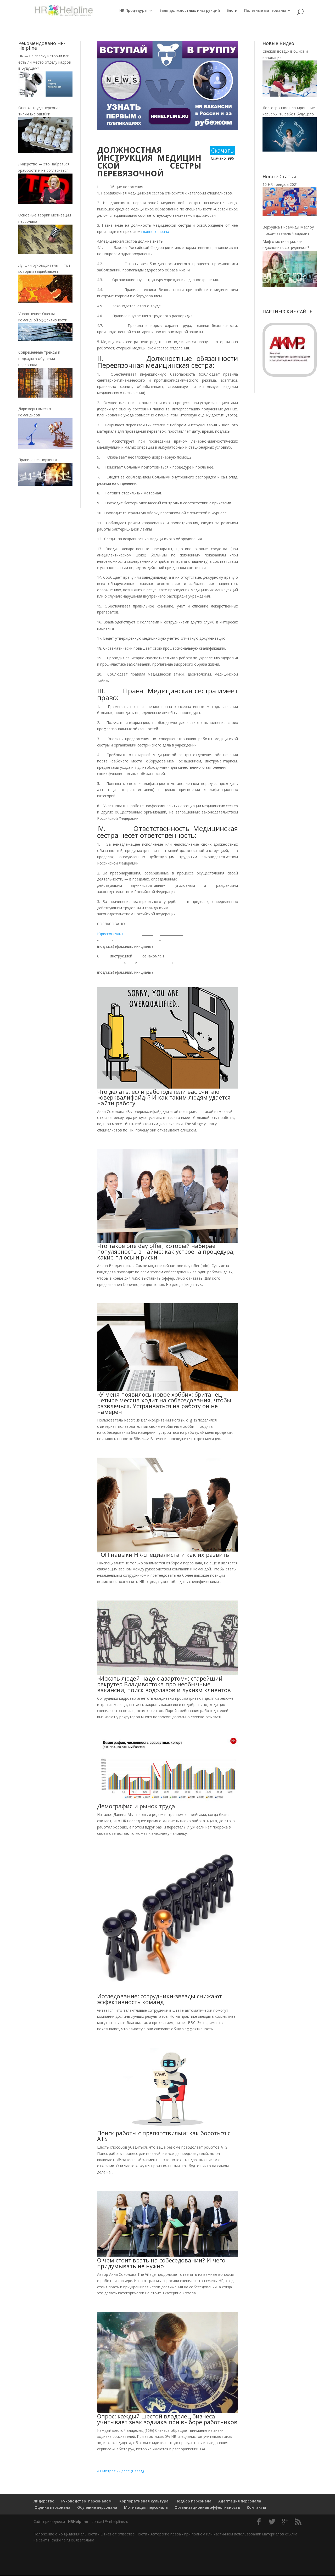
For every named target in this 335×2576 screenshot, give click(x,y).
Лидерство (44, 2501)
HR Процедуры (133, 11)
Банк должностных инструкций (190, 11)
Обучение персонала (97, 2507)
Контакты (256, 2507)
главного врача (155, 232)
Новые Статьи (279, 176)
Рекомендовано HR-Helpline (42, 46)
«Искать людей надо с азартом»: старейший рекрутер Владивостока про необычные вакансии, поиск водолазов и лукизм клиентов (164, 1684)
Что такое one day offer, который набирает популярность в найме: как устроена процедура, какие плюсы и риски (166, 1251)
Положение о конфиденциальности (65, 2534)
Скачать (222, 150)
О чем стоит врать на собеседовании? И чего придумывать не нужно (161, 2263)
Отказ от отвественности (124, 2534)
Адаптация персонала (240, 2501)
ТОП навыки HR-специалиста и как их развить (163, 1554)
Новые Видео (278, 43)
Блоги (232, 11)
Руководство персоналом (86, 2501)
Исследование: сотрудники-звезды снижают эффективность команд (160, 1999)
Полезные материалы (265, 11)
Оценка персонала (52, 2507)
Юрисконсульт (110, 934)
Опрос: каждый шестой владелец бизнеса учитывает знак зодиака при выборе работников (167, 2419)
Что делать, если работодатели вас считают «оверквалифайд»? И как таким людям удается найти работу (164, 1097)
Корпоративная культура (143, 2501)
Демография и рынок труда (136, 1806)
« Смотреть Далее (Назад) (121, 2471)
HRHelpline (78, 2521)
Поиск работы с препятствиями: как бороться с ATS (164, 2136)
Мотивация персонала (146, 2507)
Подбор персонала (193, 2501)
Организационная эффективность (207, 2507)
